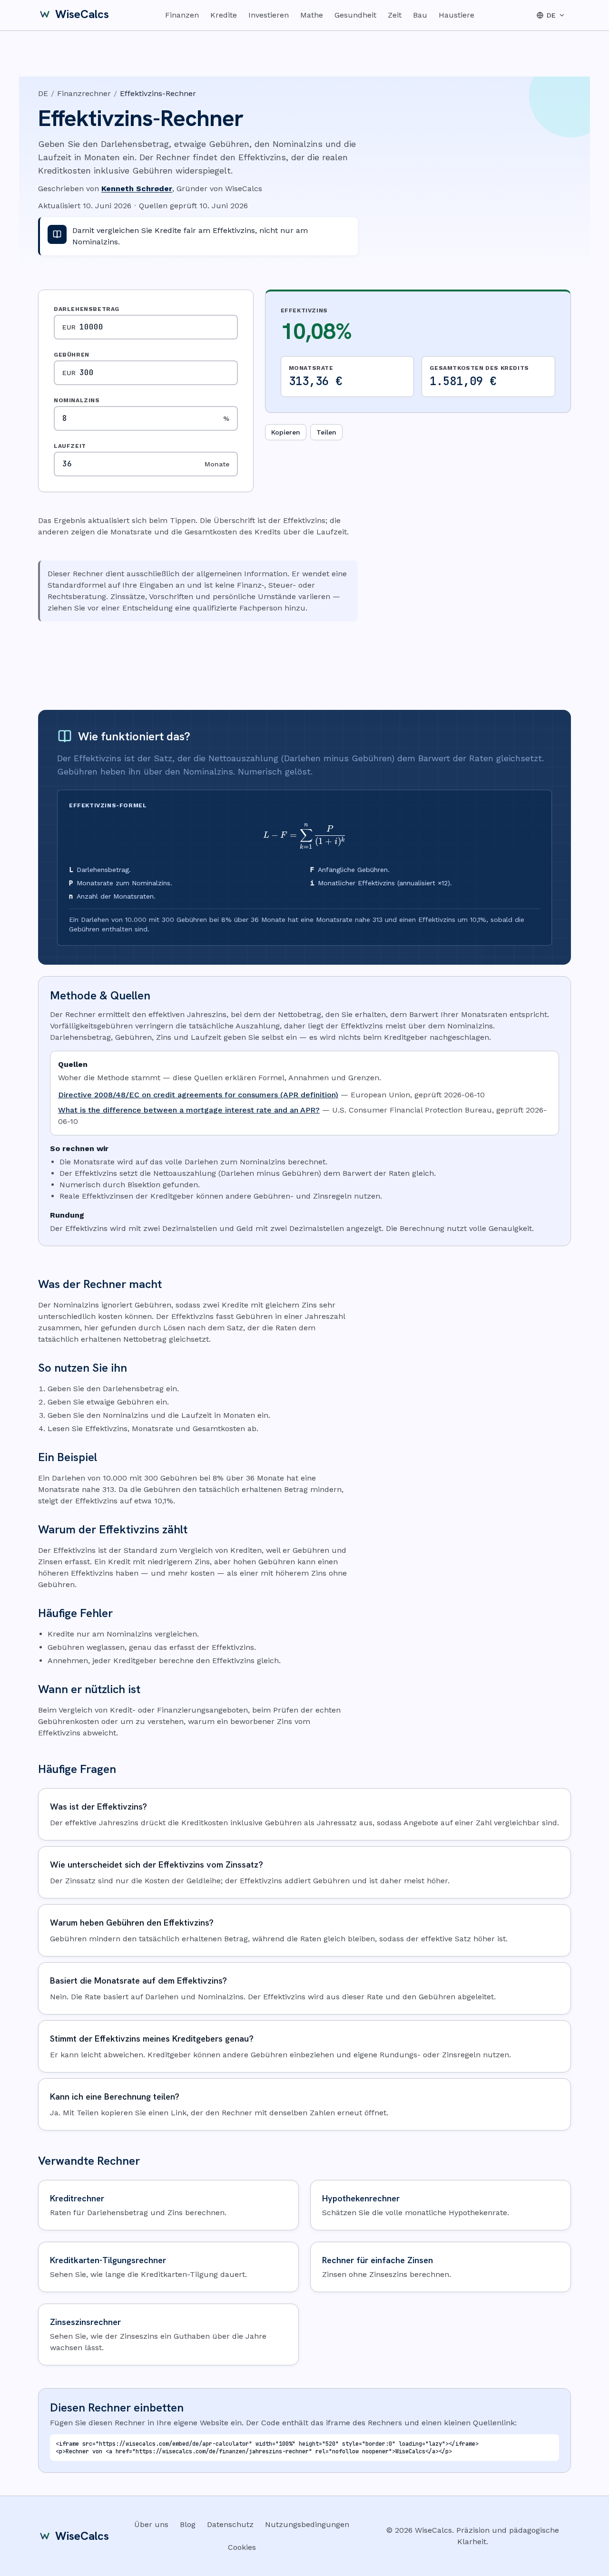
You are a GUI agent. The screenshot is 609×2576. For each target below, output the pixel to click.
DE (43, 93)
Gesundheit (355, 15)
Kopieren (286, 432)
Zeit (395, 15)
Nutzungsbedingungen (307, 2524)
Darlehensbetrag (87, 309)
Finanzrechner (84, 93)
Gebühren (72, 355)
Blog (188, 2524)
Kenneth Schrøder (137, 189)
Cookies (242, 2547)
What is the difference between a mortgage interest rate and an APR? (189, 1110)
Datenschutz (230, 2524)
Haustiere (457, 15)
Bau (420, 15)
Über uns (151, 2524)
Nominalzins (77, 400)
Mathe (312, 15)
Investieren (269, 15)
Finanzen (182, 15)
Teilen (326, 432)
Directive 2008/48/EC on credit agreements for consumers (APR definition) (198, 1095)
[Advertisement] (304, 666)
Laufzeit (70, 446)
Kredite (224, 15)
